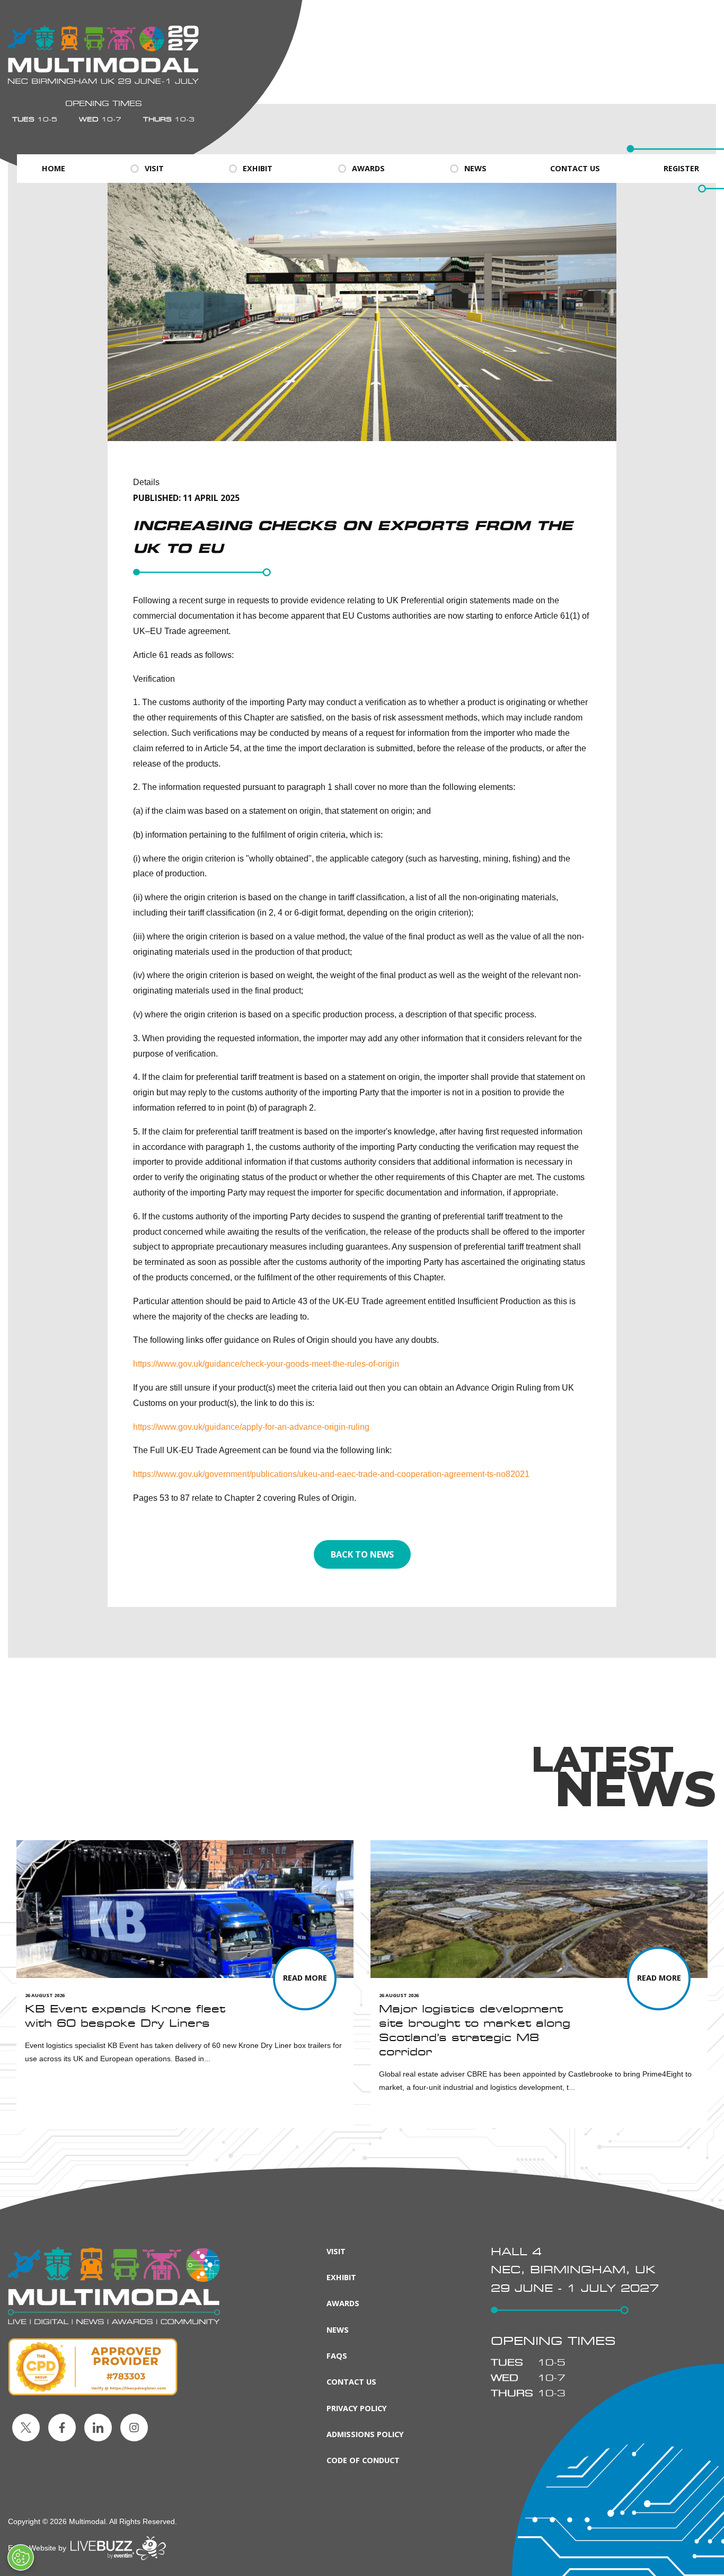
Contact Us (575, 168)
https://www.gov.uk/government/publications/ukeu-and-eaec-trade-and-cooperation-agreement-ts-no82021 (331, 1474)
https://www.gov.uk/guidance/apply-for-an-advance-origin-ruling (251, 1427)
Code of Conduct (363, 2460)
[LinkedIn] (98, 2428)
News (475, 168)
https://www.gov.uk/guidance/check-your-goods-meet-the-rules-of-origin (266, 1364)
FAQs (337, 2356)
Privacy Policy (357, 2408)
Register (681, 168)
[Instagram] (134, 2428)
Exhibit (258, 168)
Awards (368, 168)
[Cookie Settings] (21, 2557)
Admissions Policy (365, 2434)
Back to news (362, 1554)
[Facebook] (62, 2428)
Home (54, 168)
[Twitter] (26, 2428)
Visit (154, 168)
